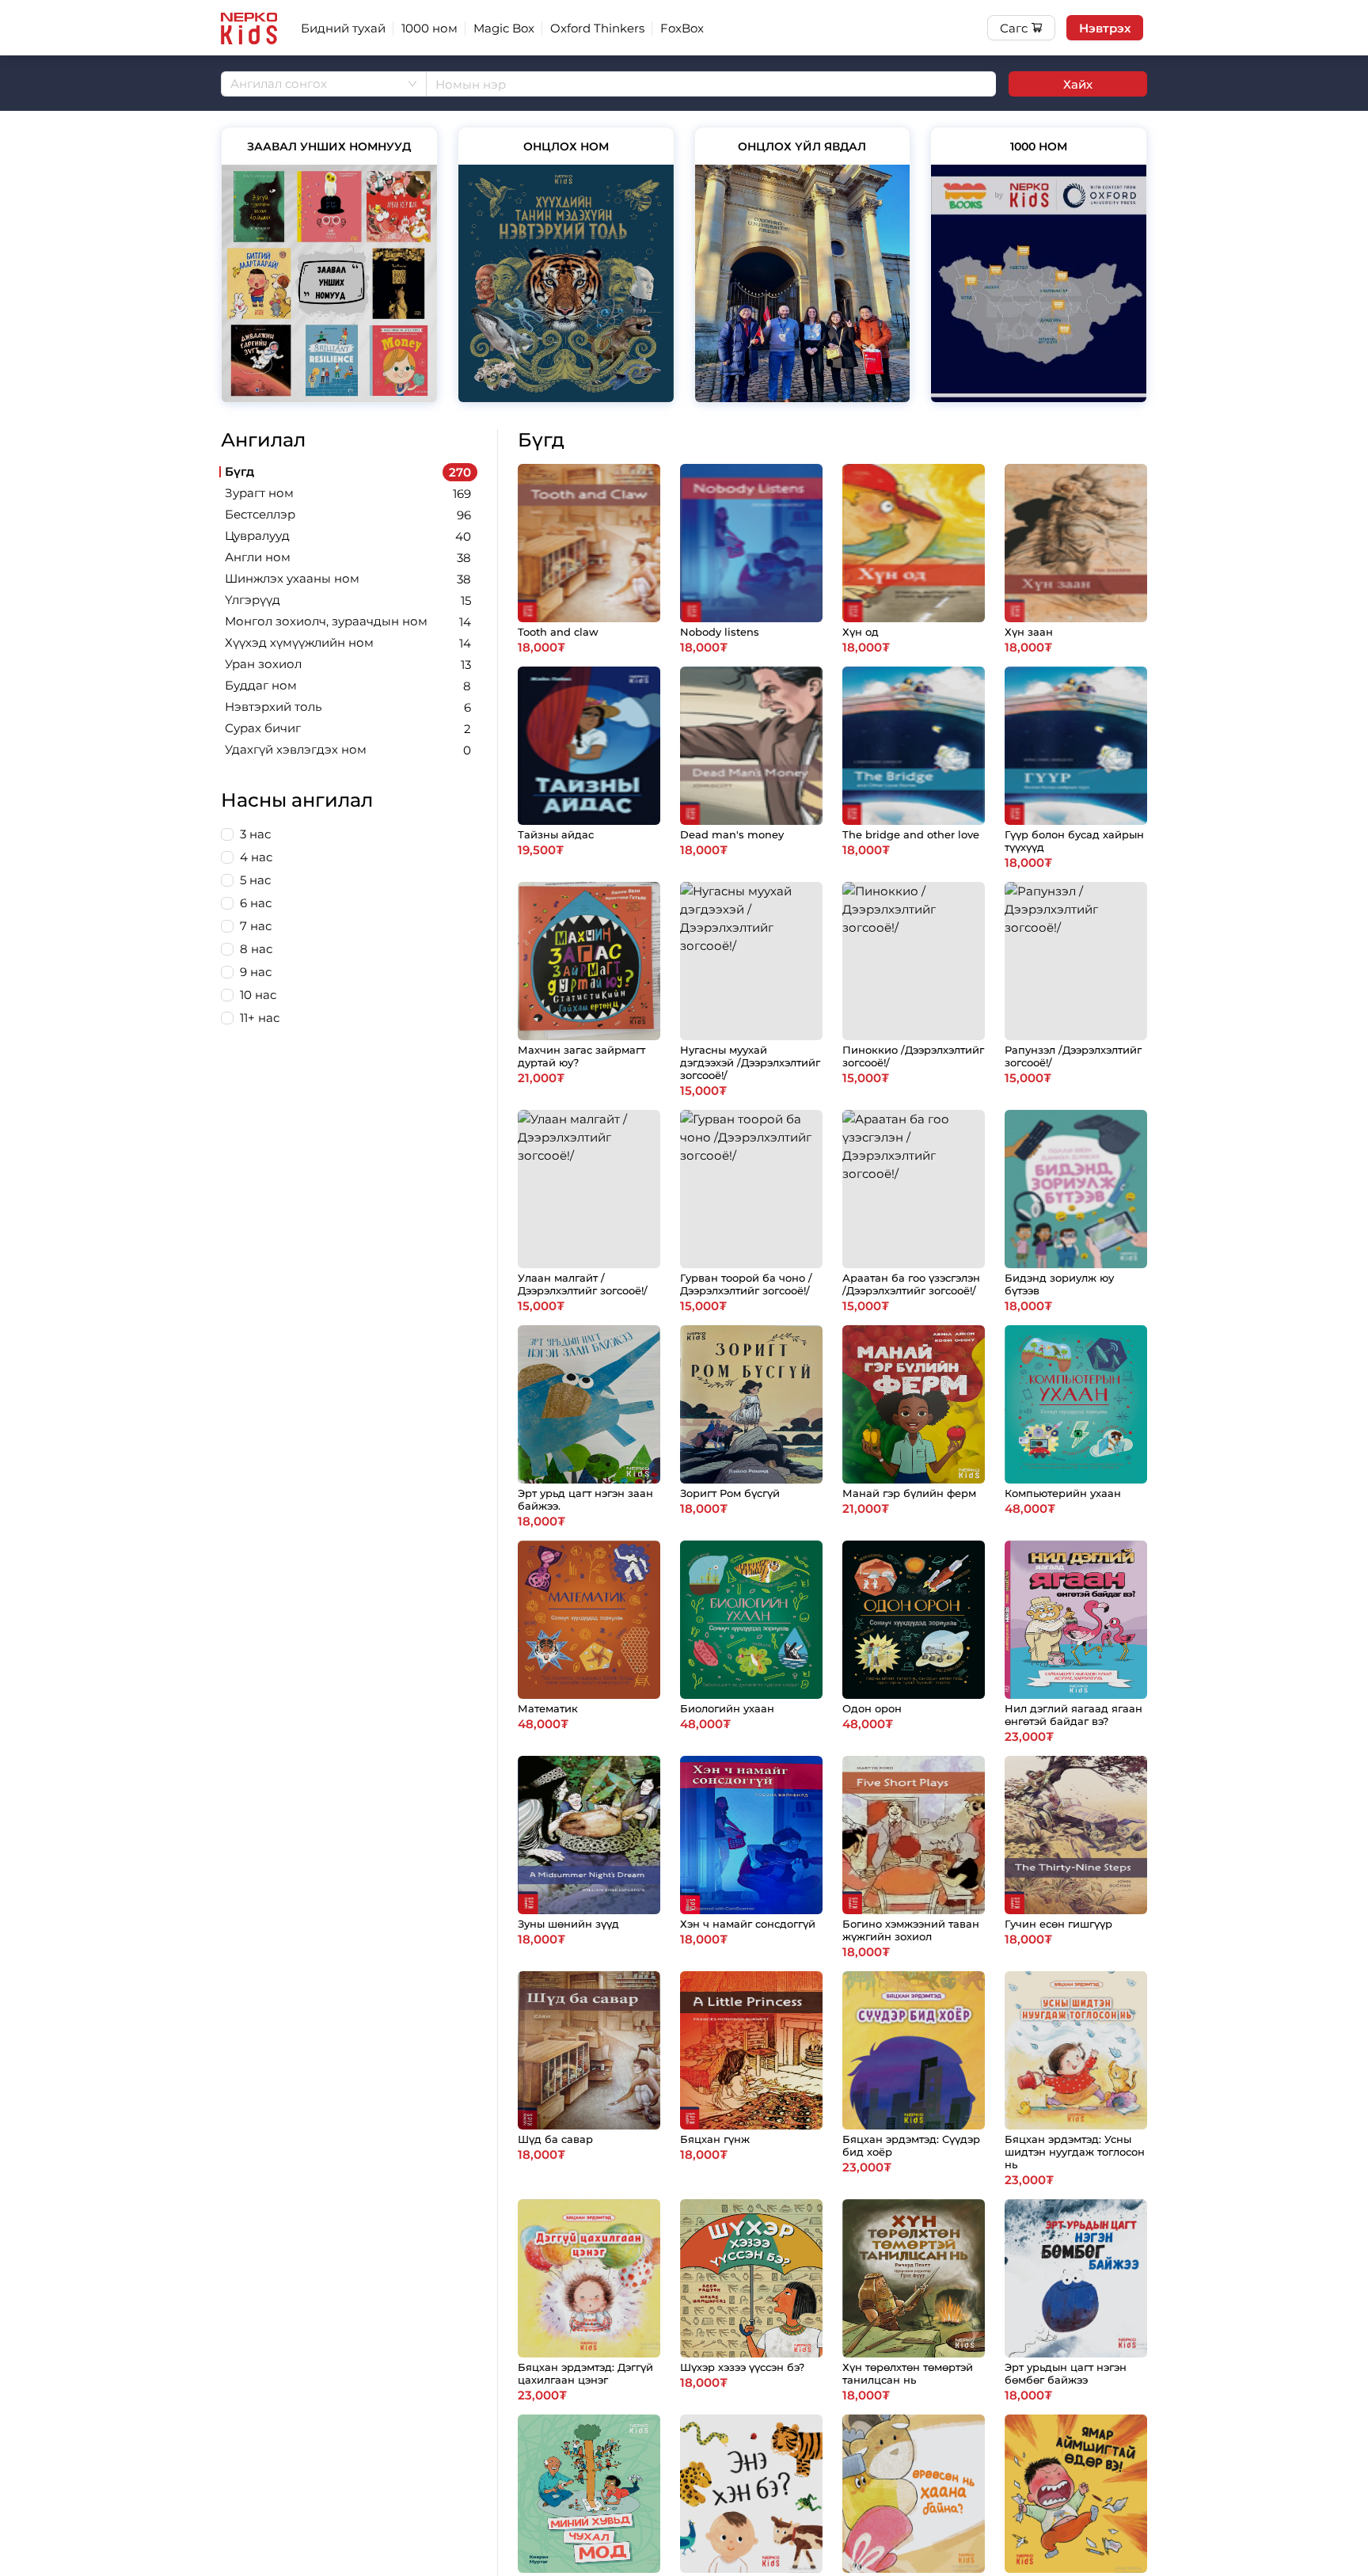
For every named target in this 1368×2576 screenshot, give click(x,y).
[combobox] (324, 84)
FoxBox (682, 28)
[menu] (712, 28)
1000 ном (429, 28)
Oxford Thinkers (597, 28)
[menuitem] (343, 28)
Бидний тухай (343, 28)
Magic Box (504, 28)
